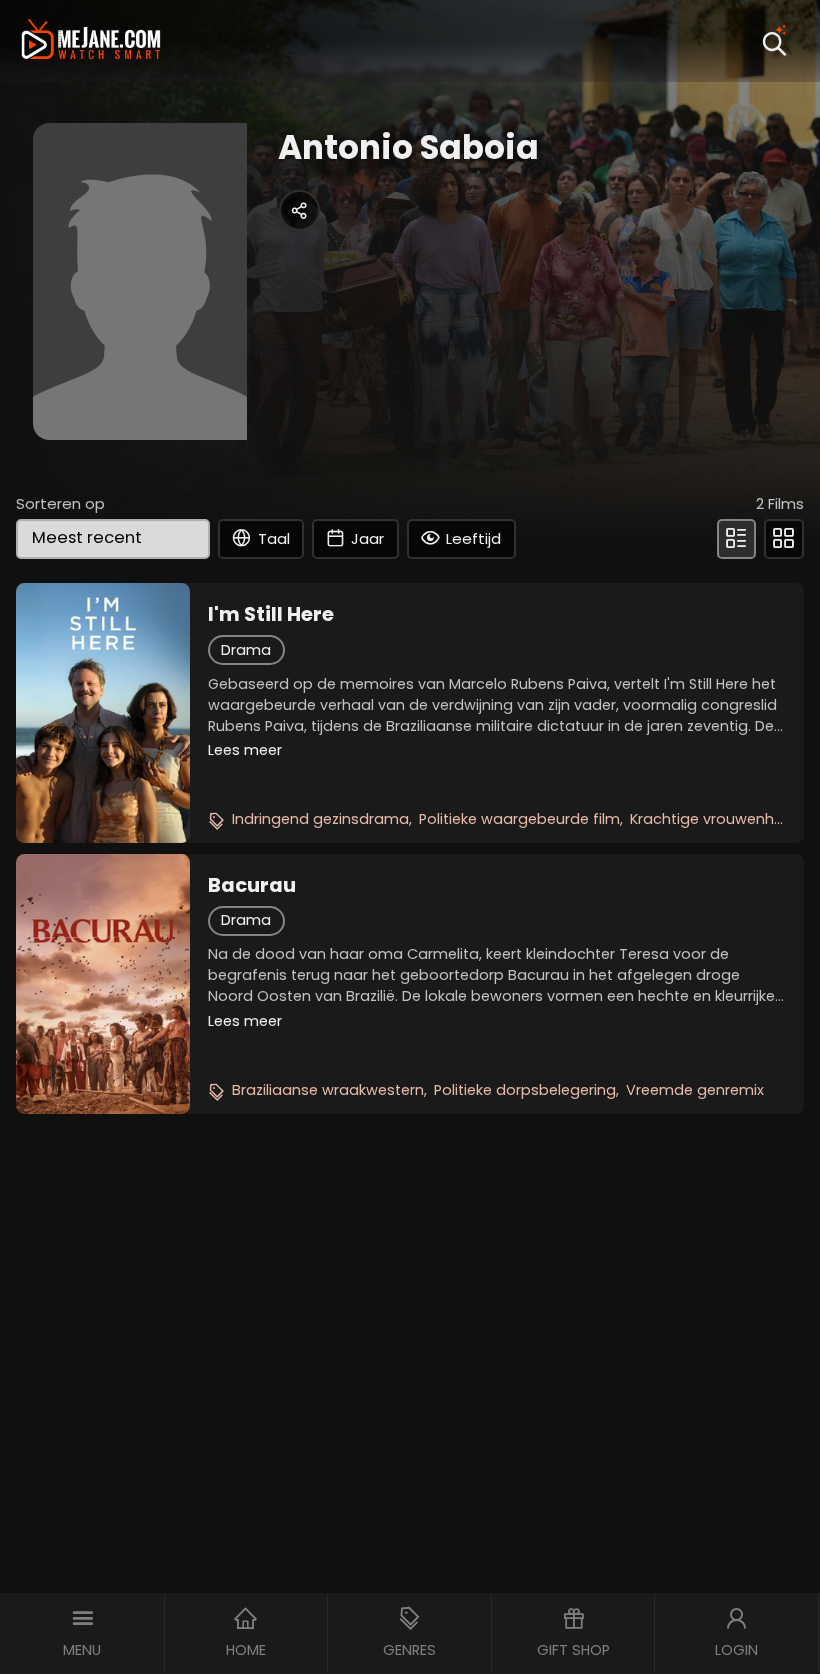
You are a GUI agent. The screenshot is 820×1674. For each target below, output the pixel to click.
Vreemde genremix (695, 1090)
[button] (82, 1633)
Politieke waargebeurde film (519, 819)
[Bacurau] (102, 984)
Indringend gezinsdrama (320, 819)
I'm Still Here (271, 614)
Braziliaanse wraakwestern (328, 1090)
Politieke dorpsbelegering (525, 1090)
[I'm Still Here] (102, 713)
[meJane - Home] (91, 41)
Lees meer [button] (245, 750)
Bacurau (252, 885)
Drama (246, 650)
